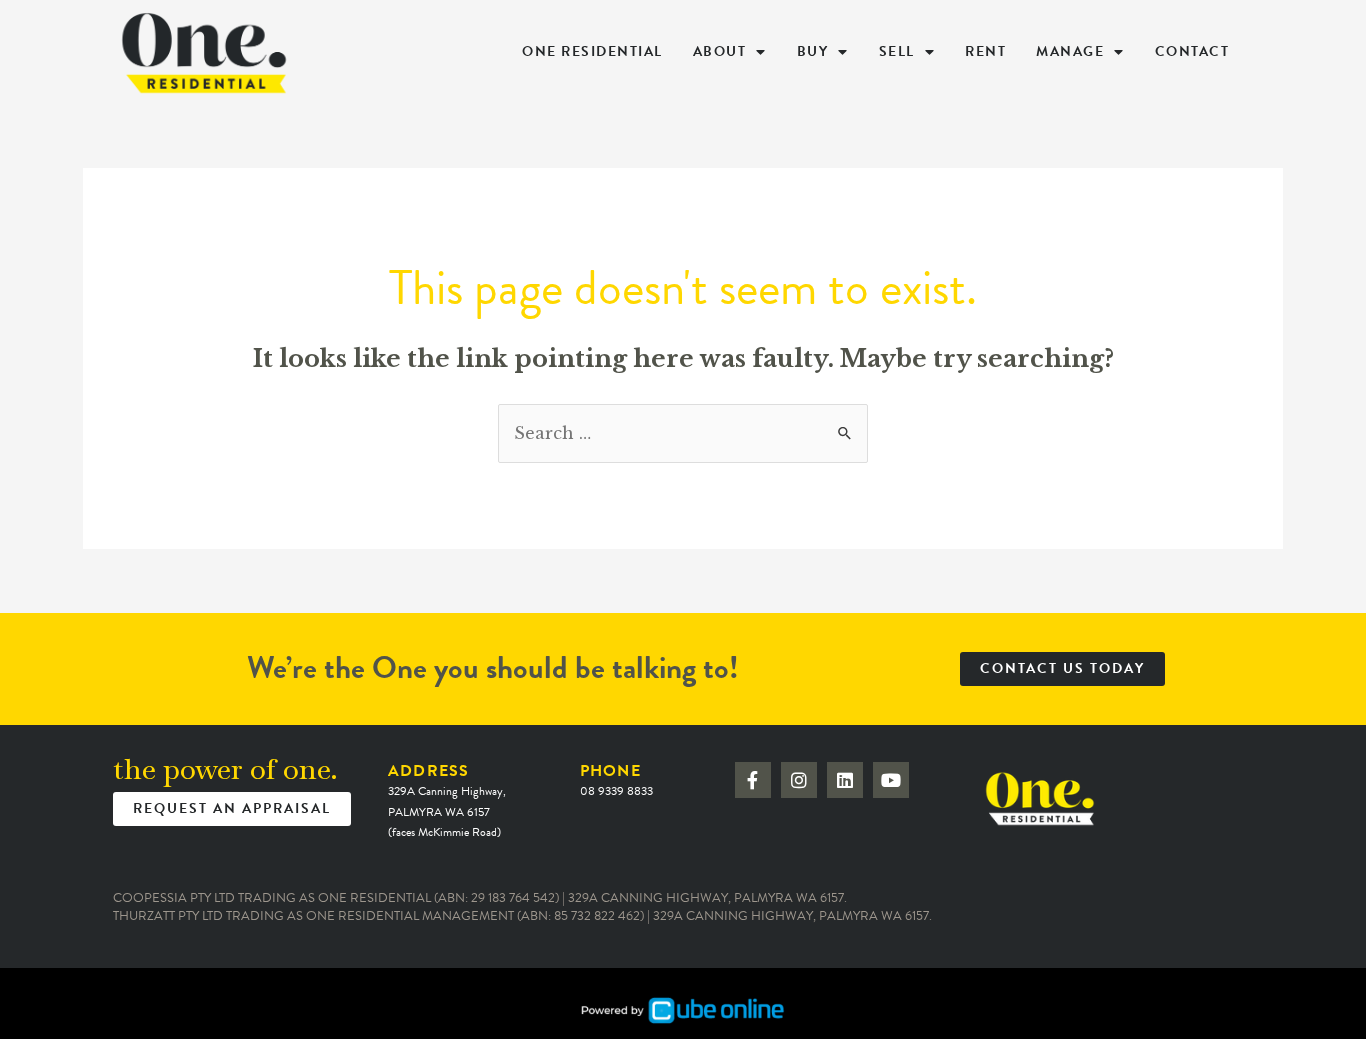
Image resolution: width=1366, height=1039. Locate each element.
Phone (616, 779)
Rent (985, 51)
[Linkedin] (845, 780)
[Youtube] (891, 780)
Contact (1192, 51)
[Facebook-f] (753, 780)
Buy (813, 51)
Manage (1070, 51)
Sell (897, 51)
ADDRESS (447, 800)
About (720, 51)
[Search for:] (683, 433)
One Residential (592, 51)
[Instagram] (799, 780)
